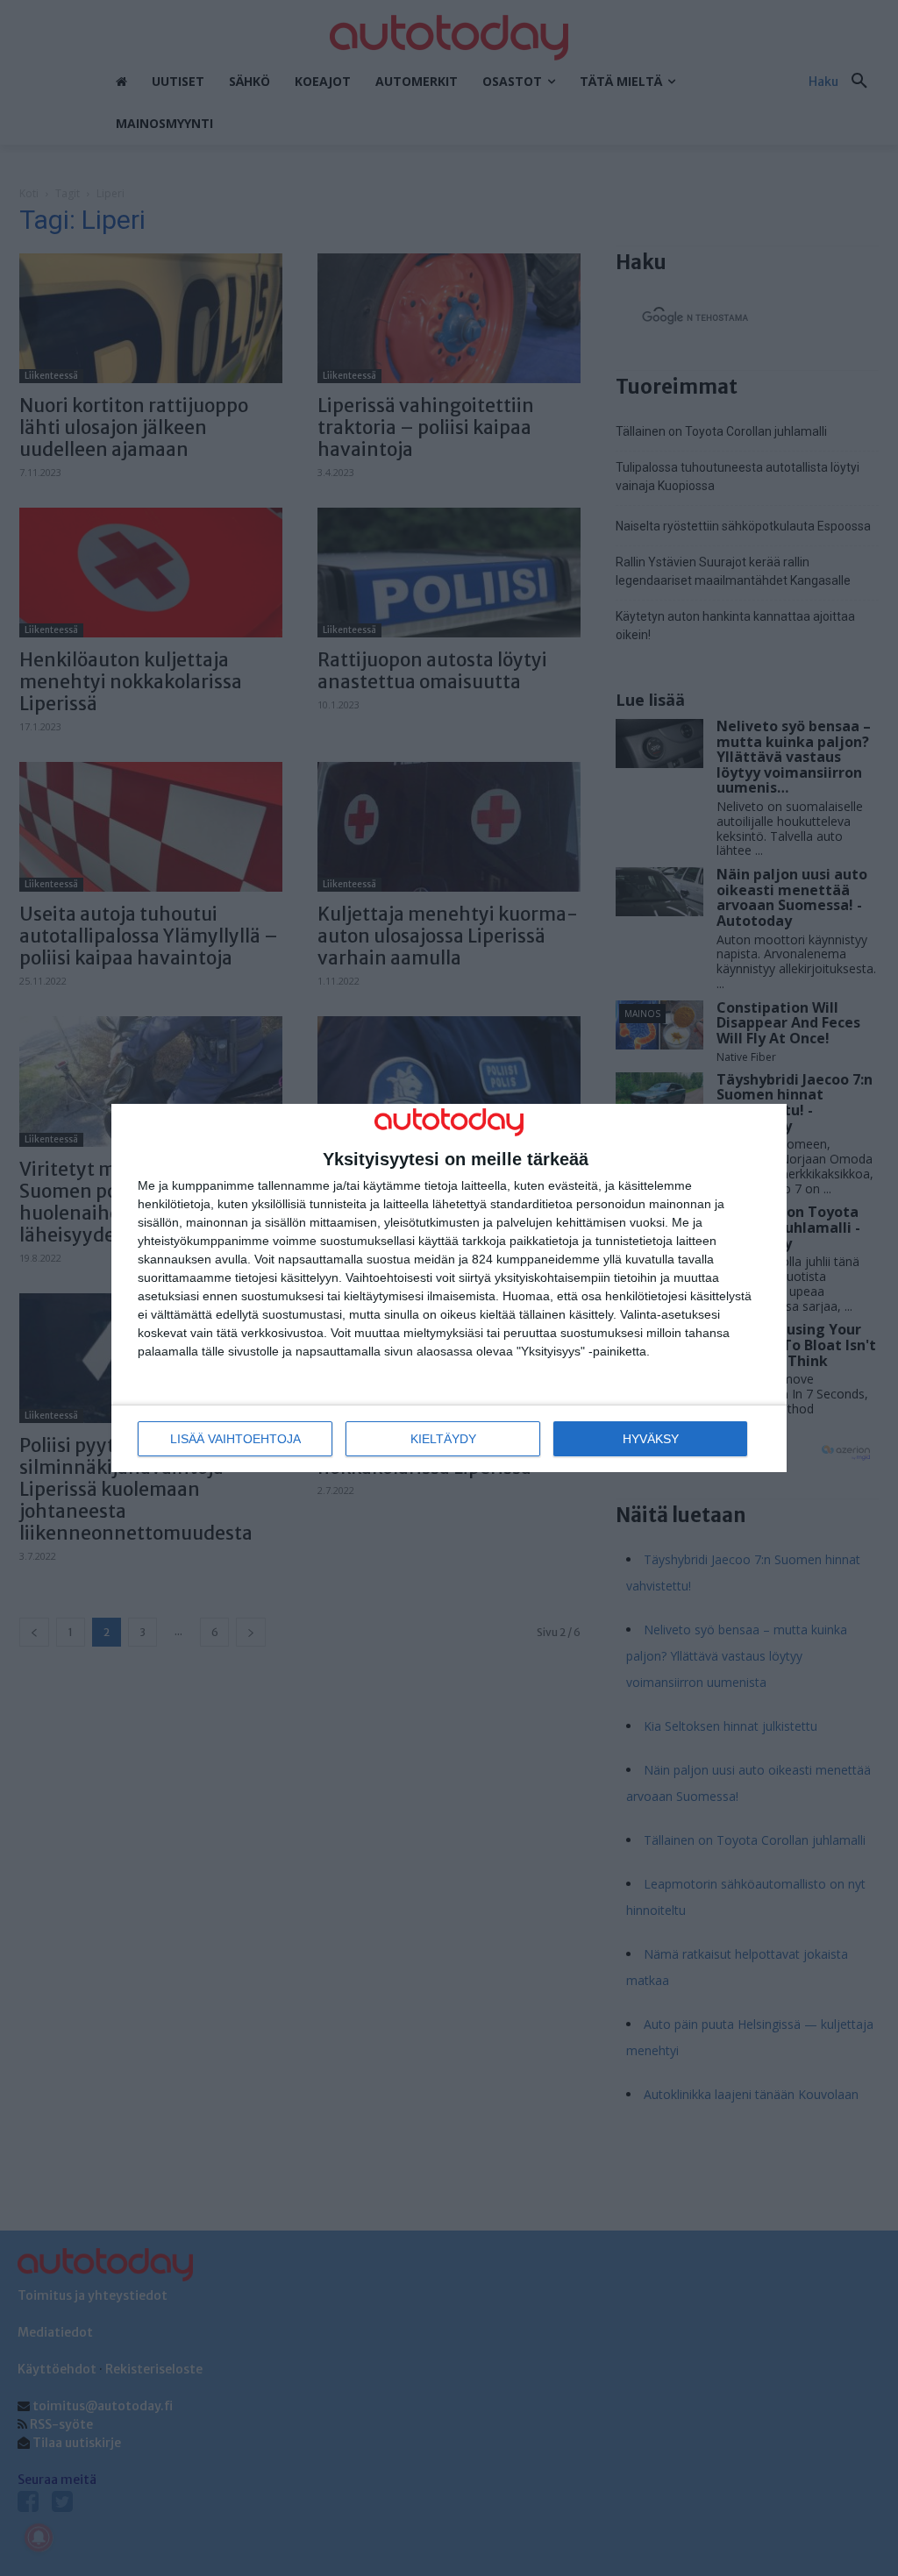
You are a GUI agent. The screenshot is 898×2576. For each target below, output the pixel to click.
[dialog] (449, 1288)
